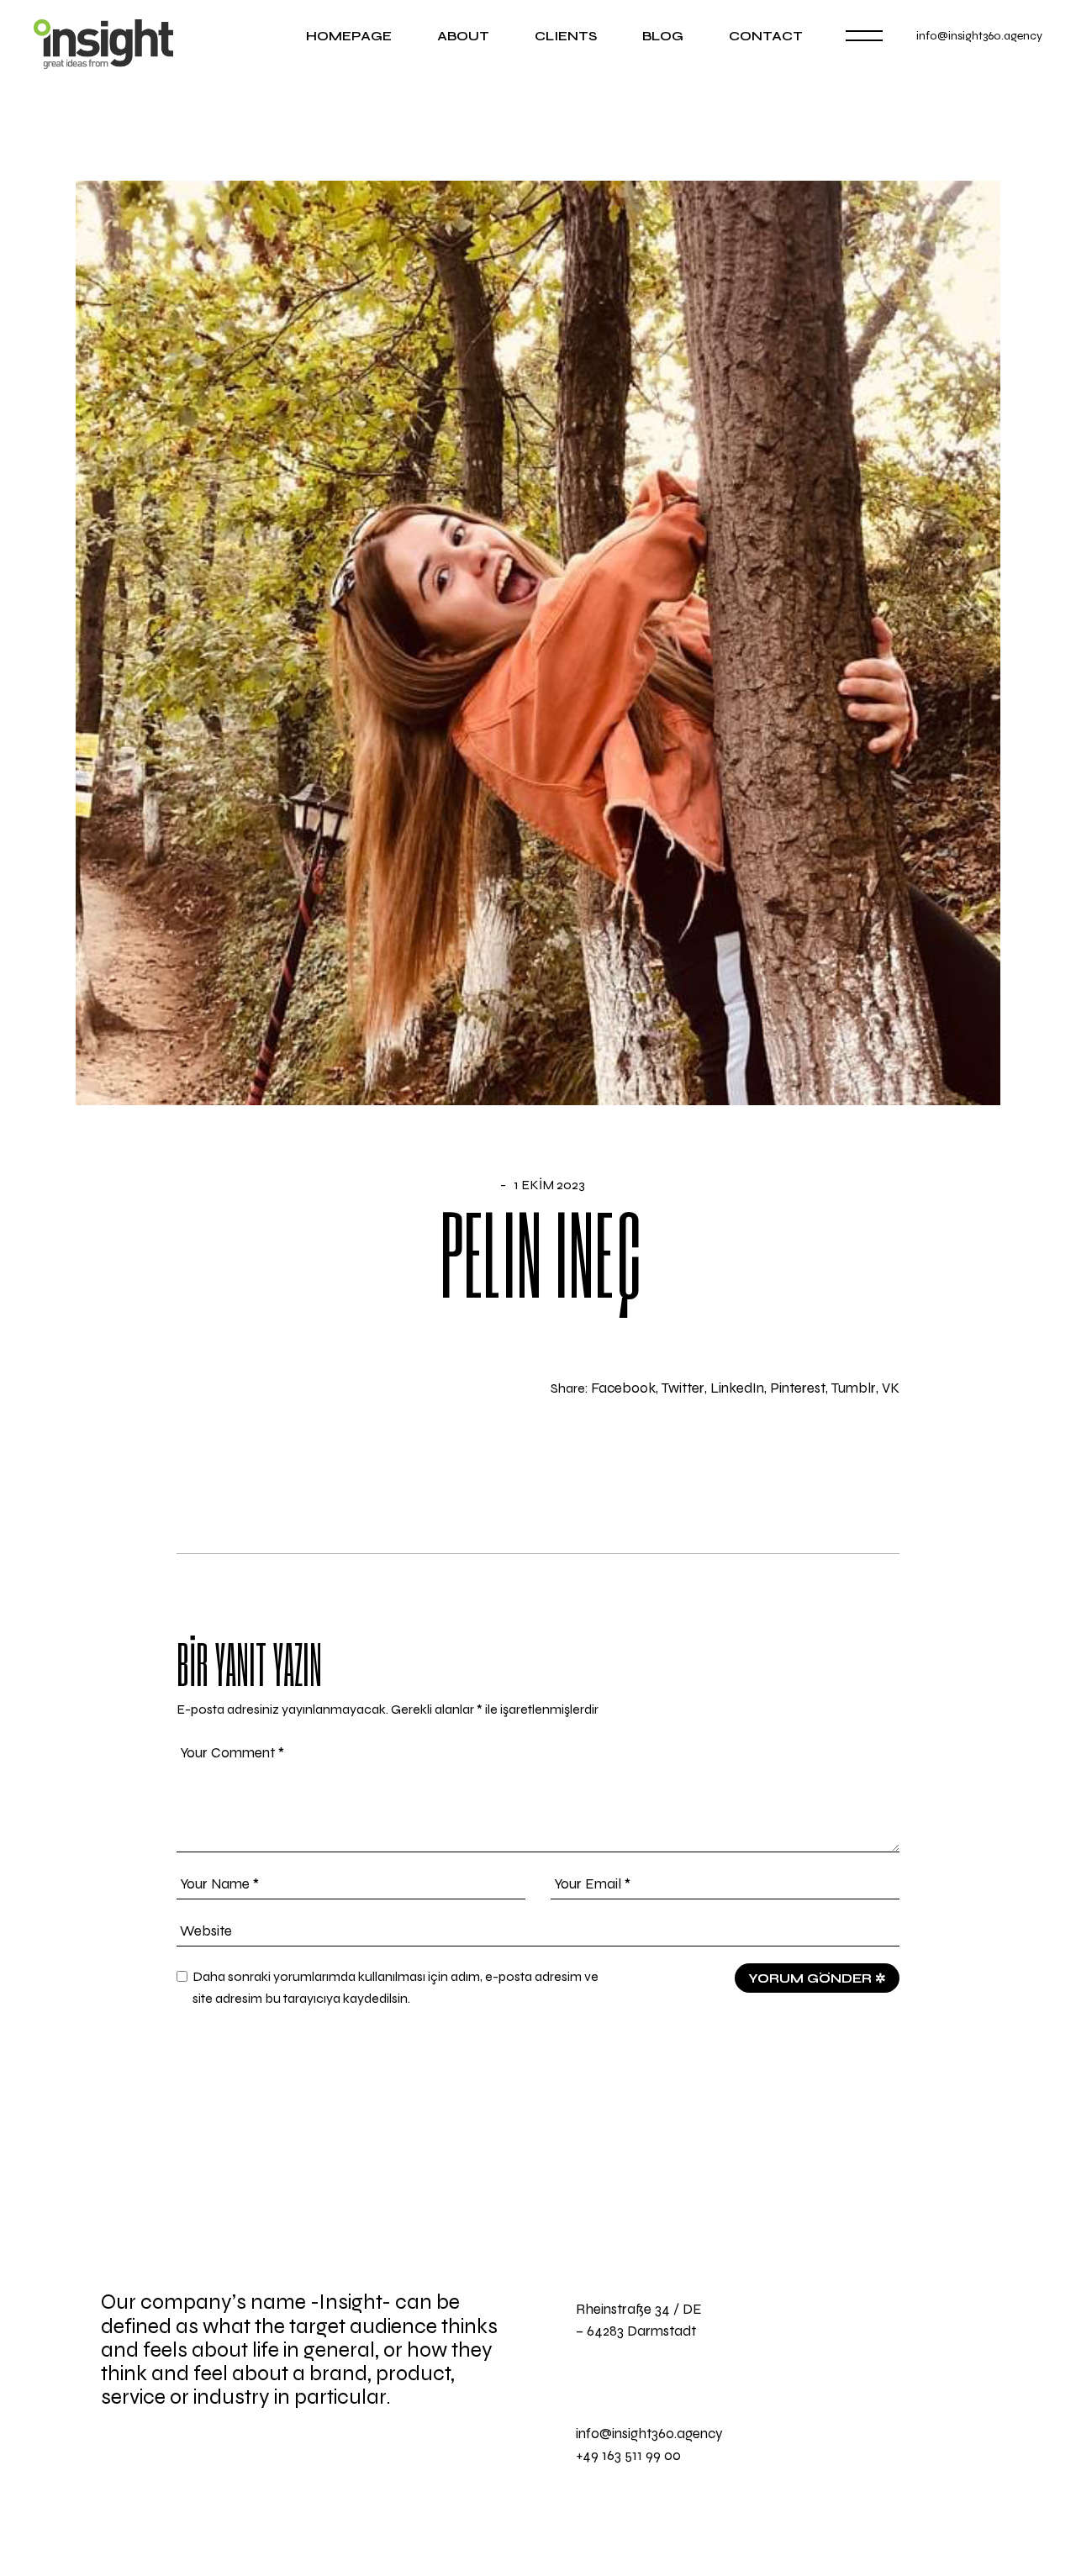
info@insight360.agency (979, 36)
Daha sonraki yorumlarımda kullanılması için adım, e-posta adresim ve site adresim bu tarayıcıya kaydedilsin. (396, 1987)
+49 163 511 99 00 (628, 2455)
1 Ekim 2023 (550, 1185)
